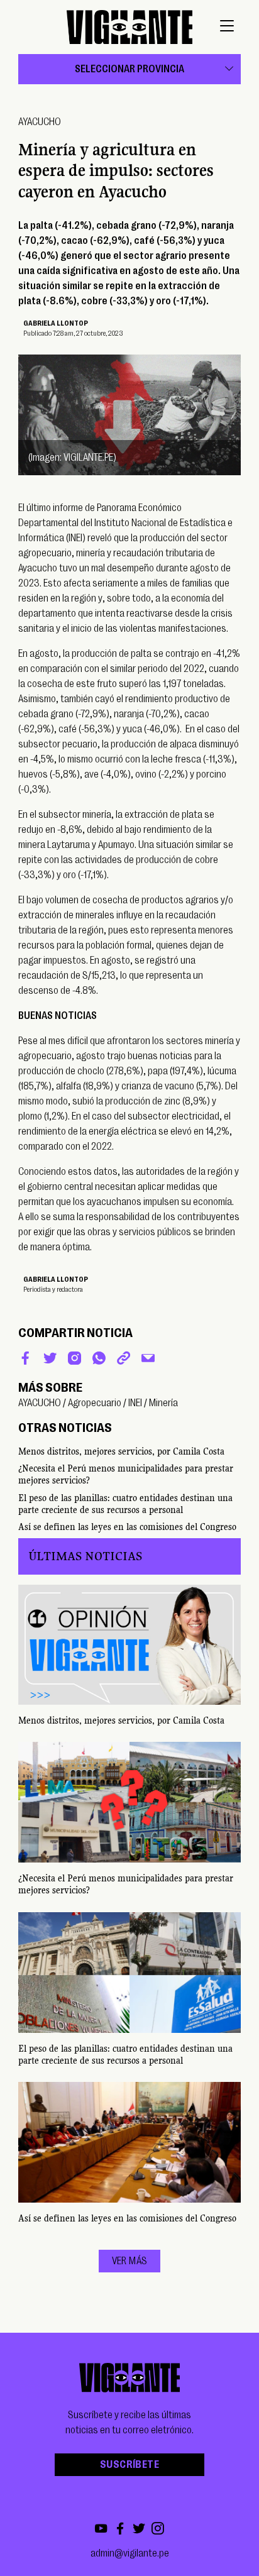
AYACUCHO (40, 122)
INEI (135, 1403)
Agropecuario (95, 1403)
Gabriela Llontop (56, 323)
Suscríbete (129, 2465)
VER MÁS (130, 2261)
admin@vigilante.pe (130, 2553)
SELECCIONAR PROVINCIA (129, 69)
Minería (163, 1403)
